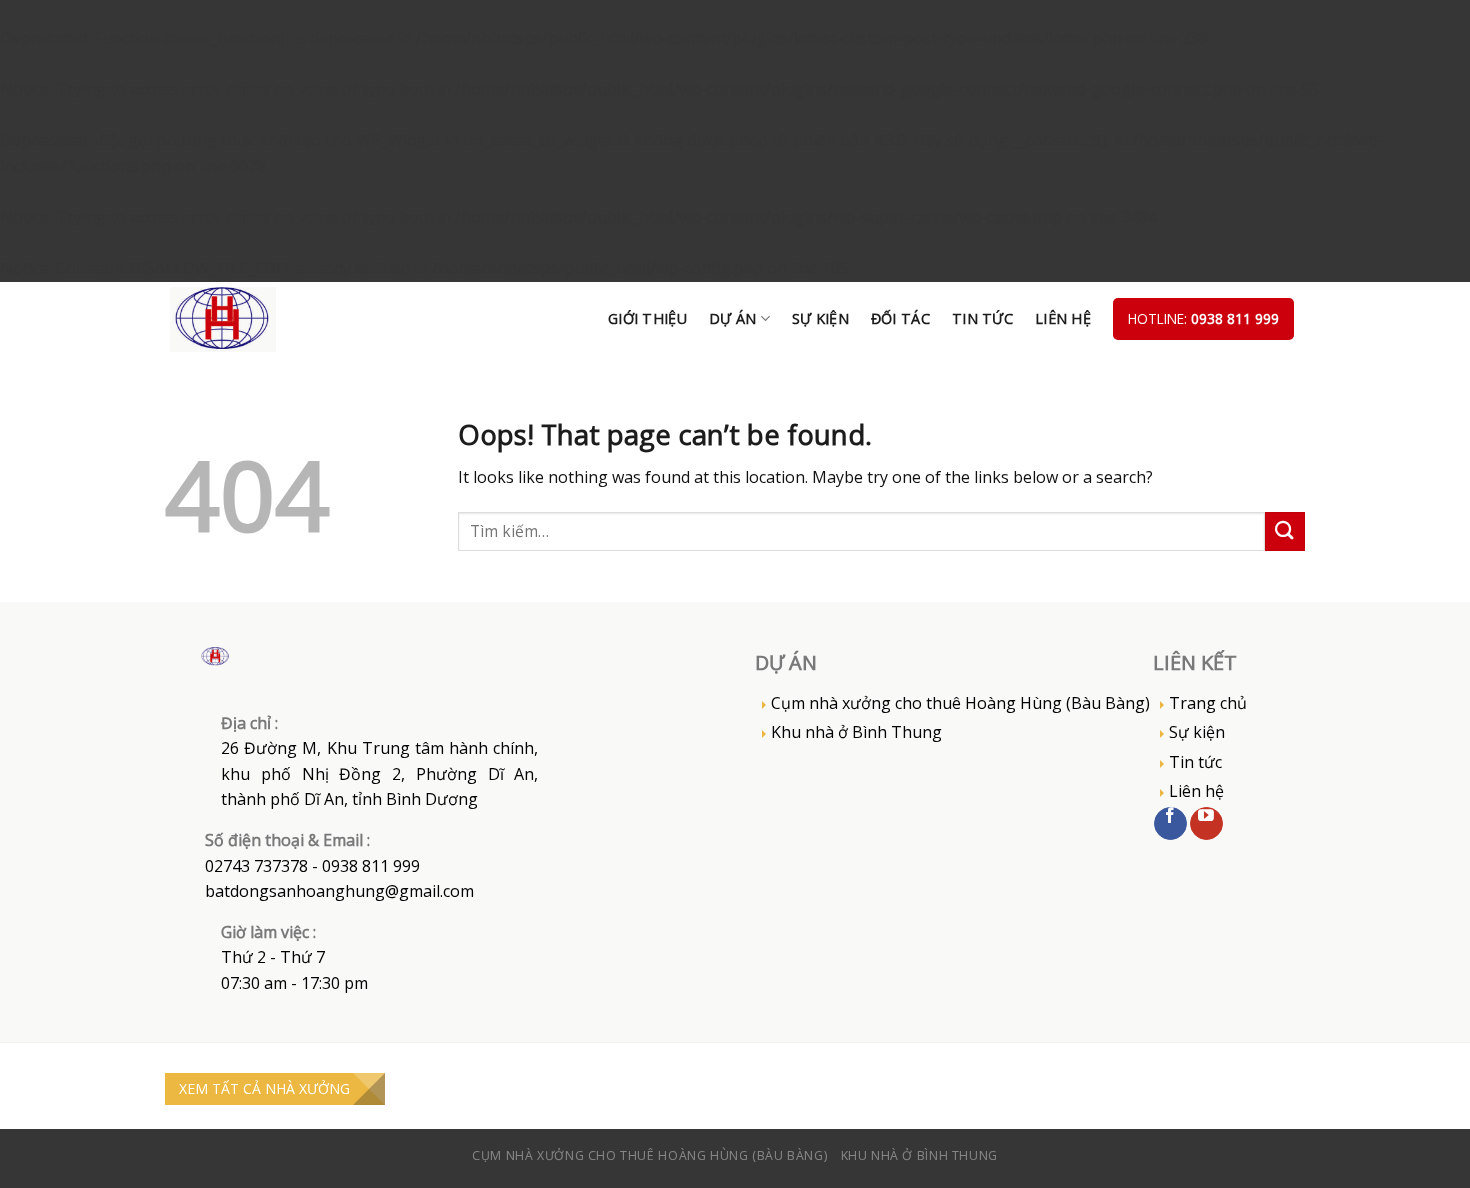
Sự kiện (820, 318)
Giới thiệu (647, 318)
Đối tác (900, 318)
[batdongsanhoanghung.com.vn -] (250, 319)
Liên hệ (1063, 318)
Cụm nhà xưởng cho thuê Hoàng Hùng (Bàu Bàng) (960, 703)
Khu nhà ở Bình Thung (856, 732)
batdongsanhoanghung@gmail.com (339, 891)
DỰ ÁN (732, 318)
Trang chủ (1208, 703)
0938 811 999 (1235, 318)
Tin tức (982, 318)
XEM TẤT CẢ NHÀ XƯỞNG (264, 1088)
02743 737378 (256, 866)
